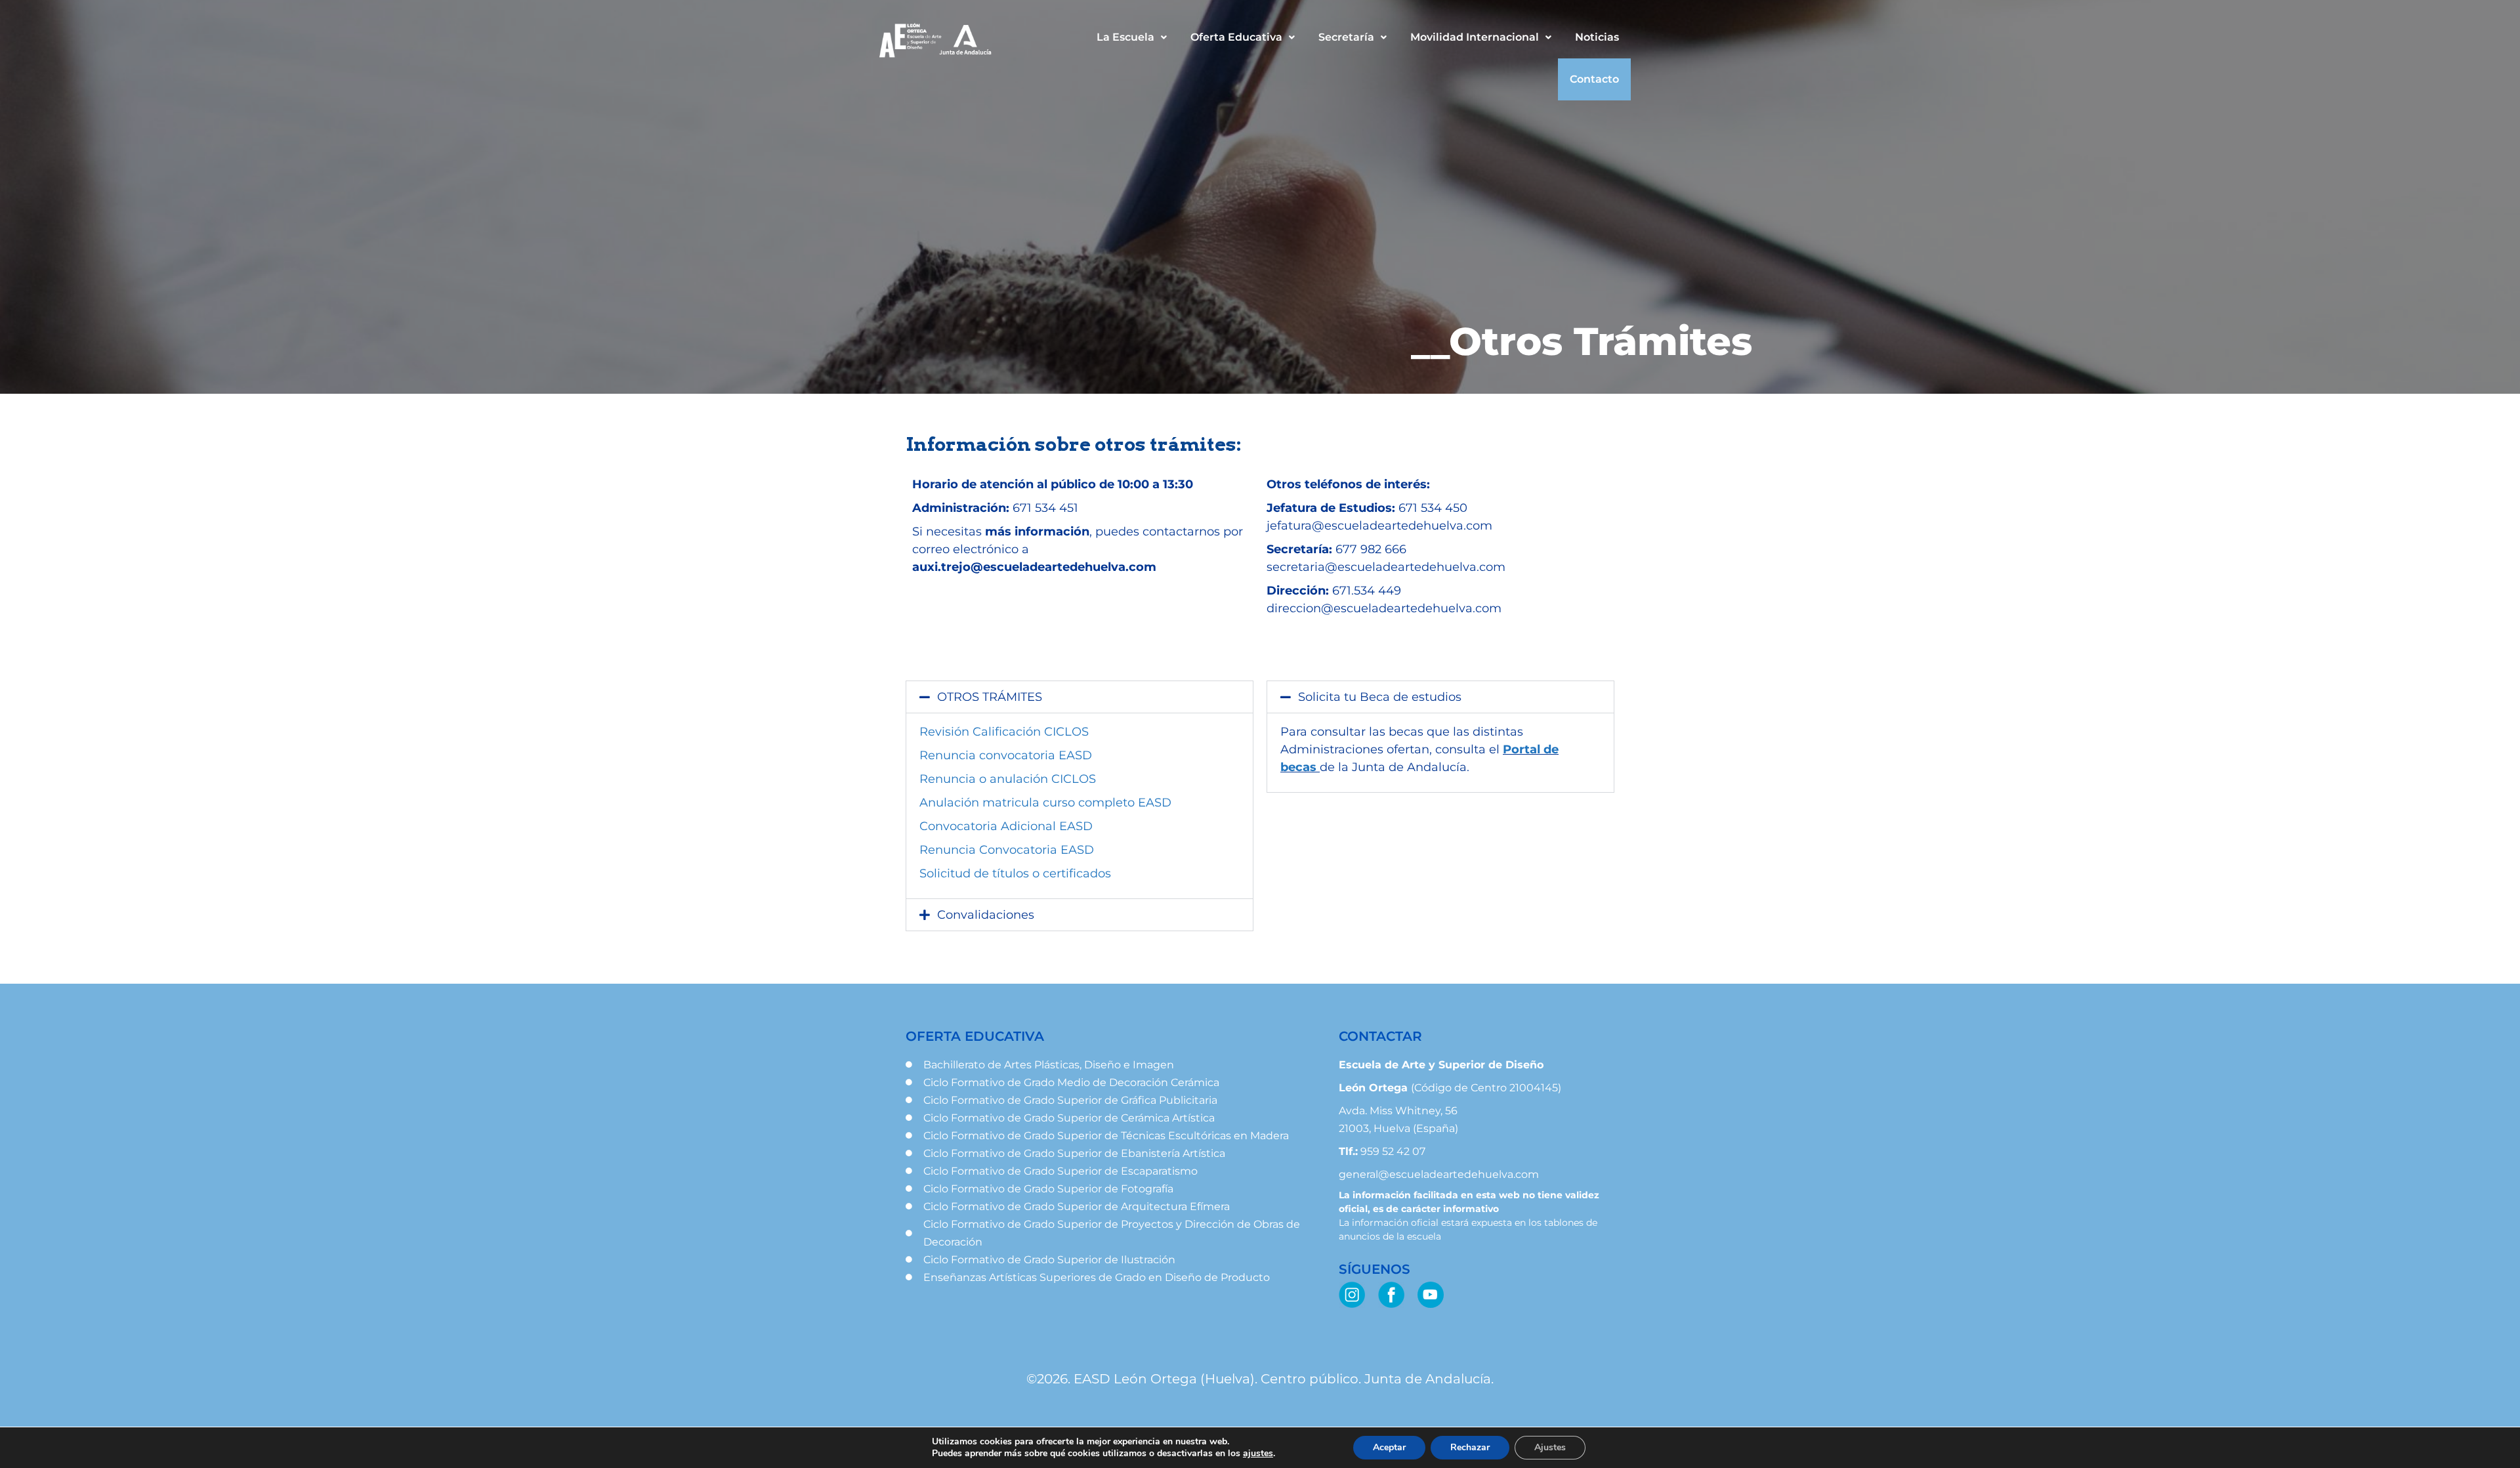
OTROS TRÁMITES (990, 697)
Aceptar (1389, 1447)
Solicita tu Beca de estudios (1380, 697)
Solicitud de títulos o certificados (1015, 873)
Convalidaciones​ (986, 915)
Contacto (1594, 79)
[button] (1132, 37)
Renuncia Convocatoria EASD (1007, 850)
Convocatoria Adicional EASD (1006, 826)
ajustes (1258, 1454)
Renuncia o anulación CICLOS (1008, 779)
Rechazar (1470, 1447)
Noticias (1597, 37)
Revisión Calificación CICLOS (1004, 732)
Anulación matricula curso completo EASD (1045, 803)
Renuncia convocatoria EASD (1006, 755)
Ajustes (1550, 1447)
